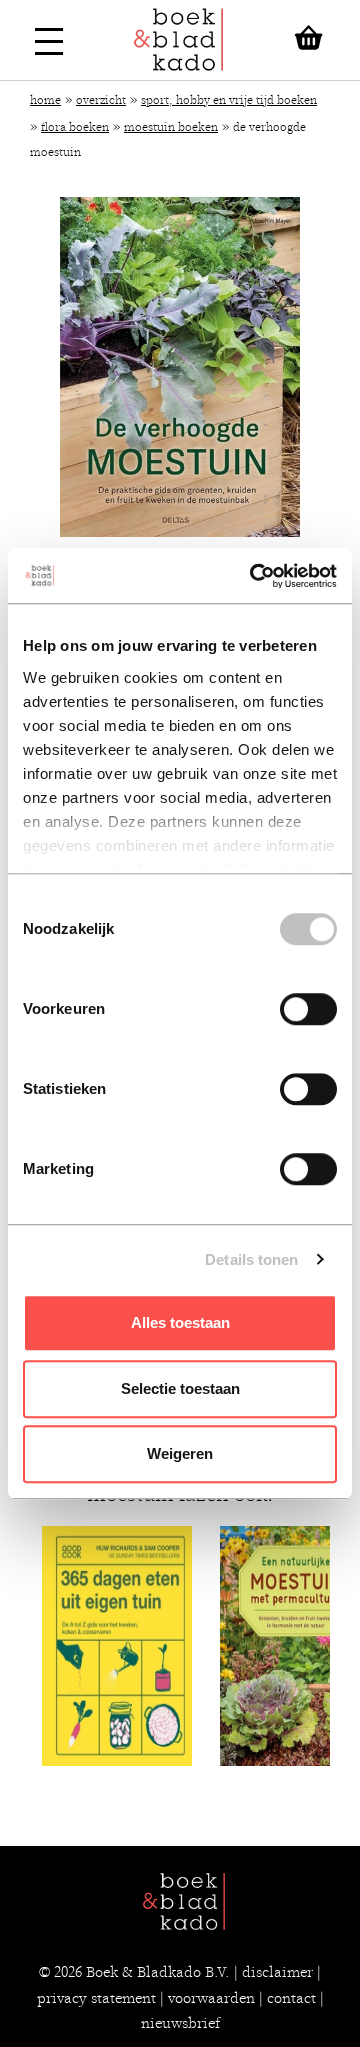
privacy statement (96, 1998)
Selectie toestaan (180, 1388)
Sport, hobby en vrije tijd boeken (229, 100)
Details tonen (251, 1259)
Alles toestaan (180, 1322)
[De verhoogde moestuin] (180, 367)
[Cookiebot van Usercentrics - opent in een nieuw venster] (254, 576)
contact (291, 1998)
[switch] (308, 1009)
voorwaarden (211, 1998)
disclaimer (277, 1972)
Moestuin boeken (171, 127)
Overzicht (101, 100)
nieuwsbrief (180, 2023)
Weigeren (180, 1453)
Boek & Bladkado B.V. (158, 1972)
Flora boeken (75, 127)
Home (45, 100)
